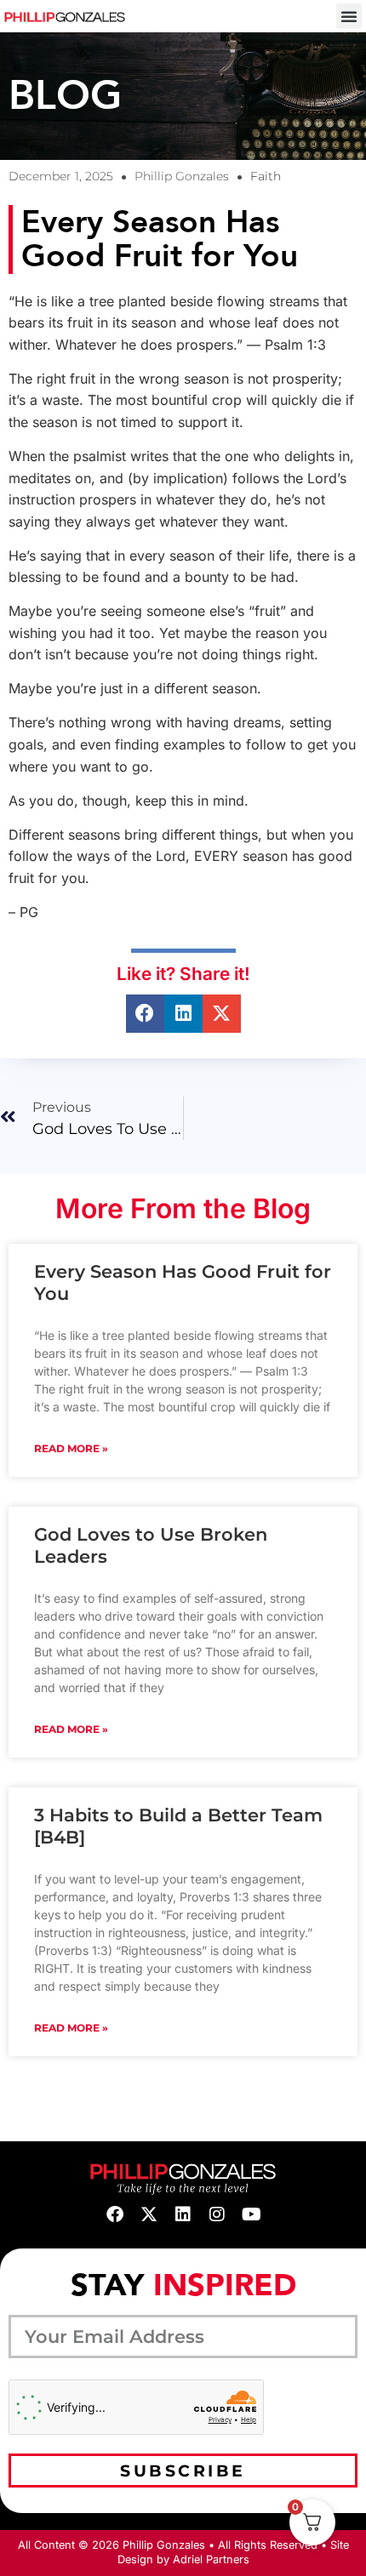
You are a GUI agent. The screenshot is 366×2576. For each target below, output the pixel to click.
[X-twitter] (149, 2214)
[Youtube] (251, 2214)
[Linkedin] (183, 2214)
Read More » (71, 1448)
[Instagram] (217, 2214)
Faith (266, 176)
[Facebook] (115, 2214)
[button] (349, 16)
